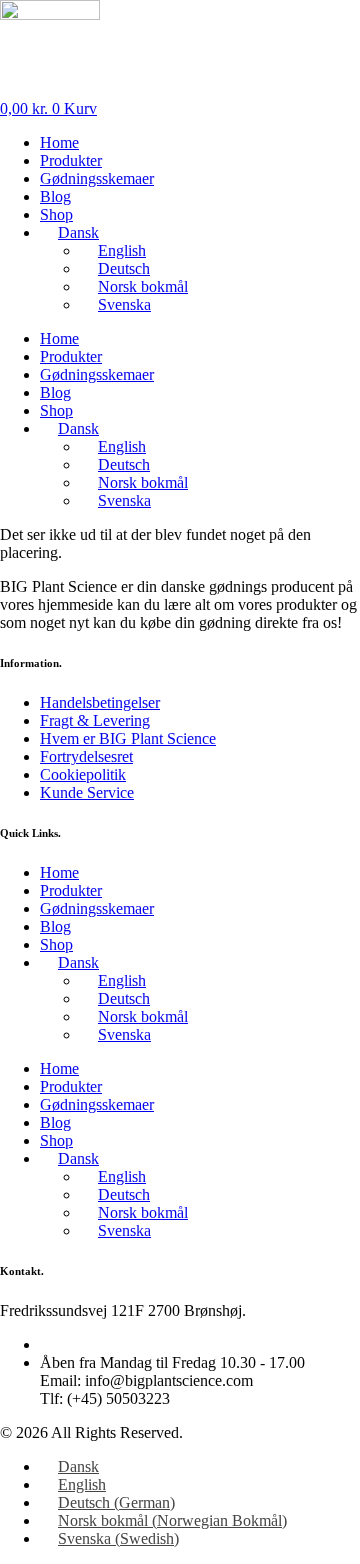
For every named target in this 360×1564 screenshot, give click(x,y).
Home (59, 142)
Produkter (71, 160)
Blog (55, 196)
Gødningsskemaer (97, 178)
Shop (56, 214)
